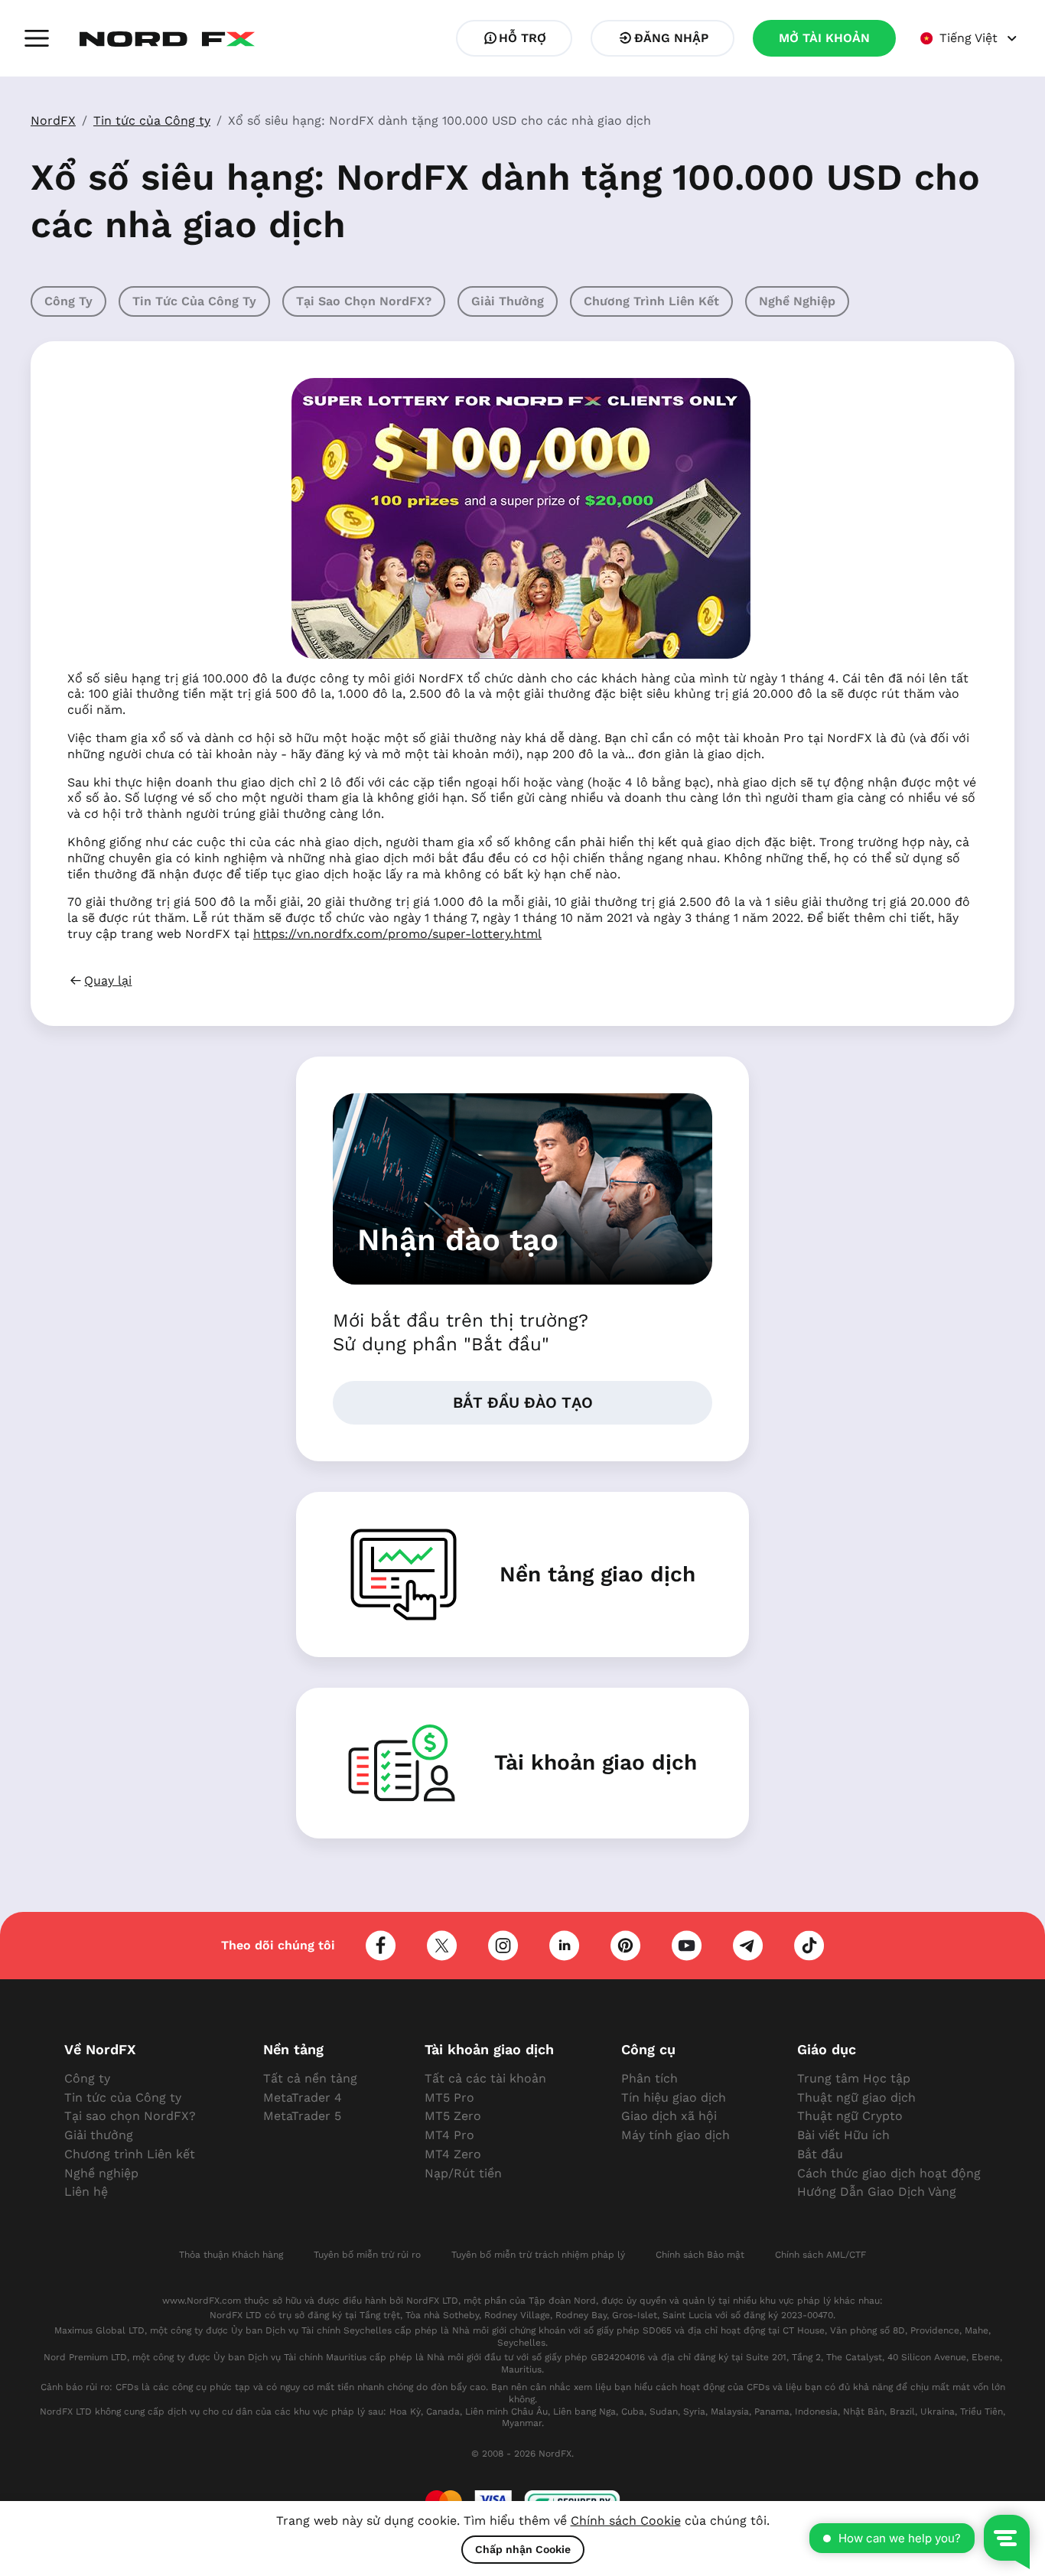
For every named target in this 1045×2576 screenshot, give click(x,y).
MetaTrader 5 (302, 2116)
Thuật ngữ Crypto (850, 2116)
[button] (37, 38)
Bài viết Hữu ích (843, 2135)
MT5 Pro (449, 2097)
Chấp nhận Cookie (523, 2549)
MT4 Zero (453, 2154)
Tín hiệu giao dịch (674, 2097)
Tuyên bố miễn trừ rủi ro (367, 2255)
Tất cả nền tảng (310, 2078)
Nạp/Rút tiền (463, 2173)
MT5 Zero (453, 2116)
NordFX (53, 120)
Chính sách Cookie (626, 2521)
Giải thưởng (508, 301)
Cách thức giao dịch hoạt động (889, 2173)
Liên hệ (86, 2192)
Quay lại (108, 980)
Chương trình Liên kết (651, 301)
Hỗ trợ (522, 38)
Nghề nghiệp (797, 301)
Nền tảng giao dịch (597, 1574)
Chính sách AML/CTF (820, 2255)
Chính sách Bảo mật (700, 2255)
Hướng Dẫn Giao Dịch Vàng (877, 2192)
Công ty (68, 301)
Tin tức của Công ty (152, 120)
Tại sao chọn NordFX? (364, 301)
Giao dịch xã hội (669, 2116)
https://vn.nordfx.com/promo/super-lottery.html (397, 934)
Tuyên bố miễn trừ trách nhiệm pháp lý (538, 2255)
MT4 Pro (449, 2135)
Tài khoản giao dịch (596, 1762)
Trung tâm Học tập (854, 2078)
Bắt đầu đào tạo (523, 1402)
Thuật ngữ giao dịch (856, 2097)
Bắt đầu (820, 2154)
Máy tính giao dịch (676, 2135)
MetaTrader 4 (303, 2097)
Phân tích (649, 2078)
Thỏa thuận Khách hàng (231, 2255)
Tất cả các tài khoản (485, 2078)
